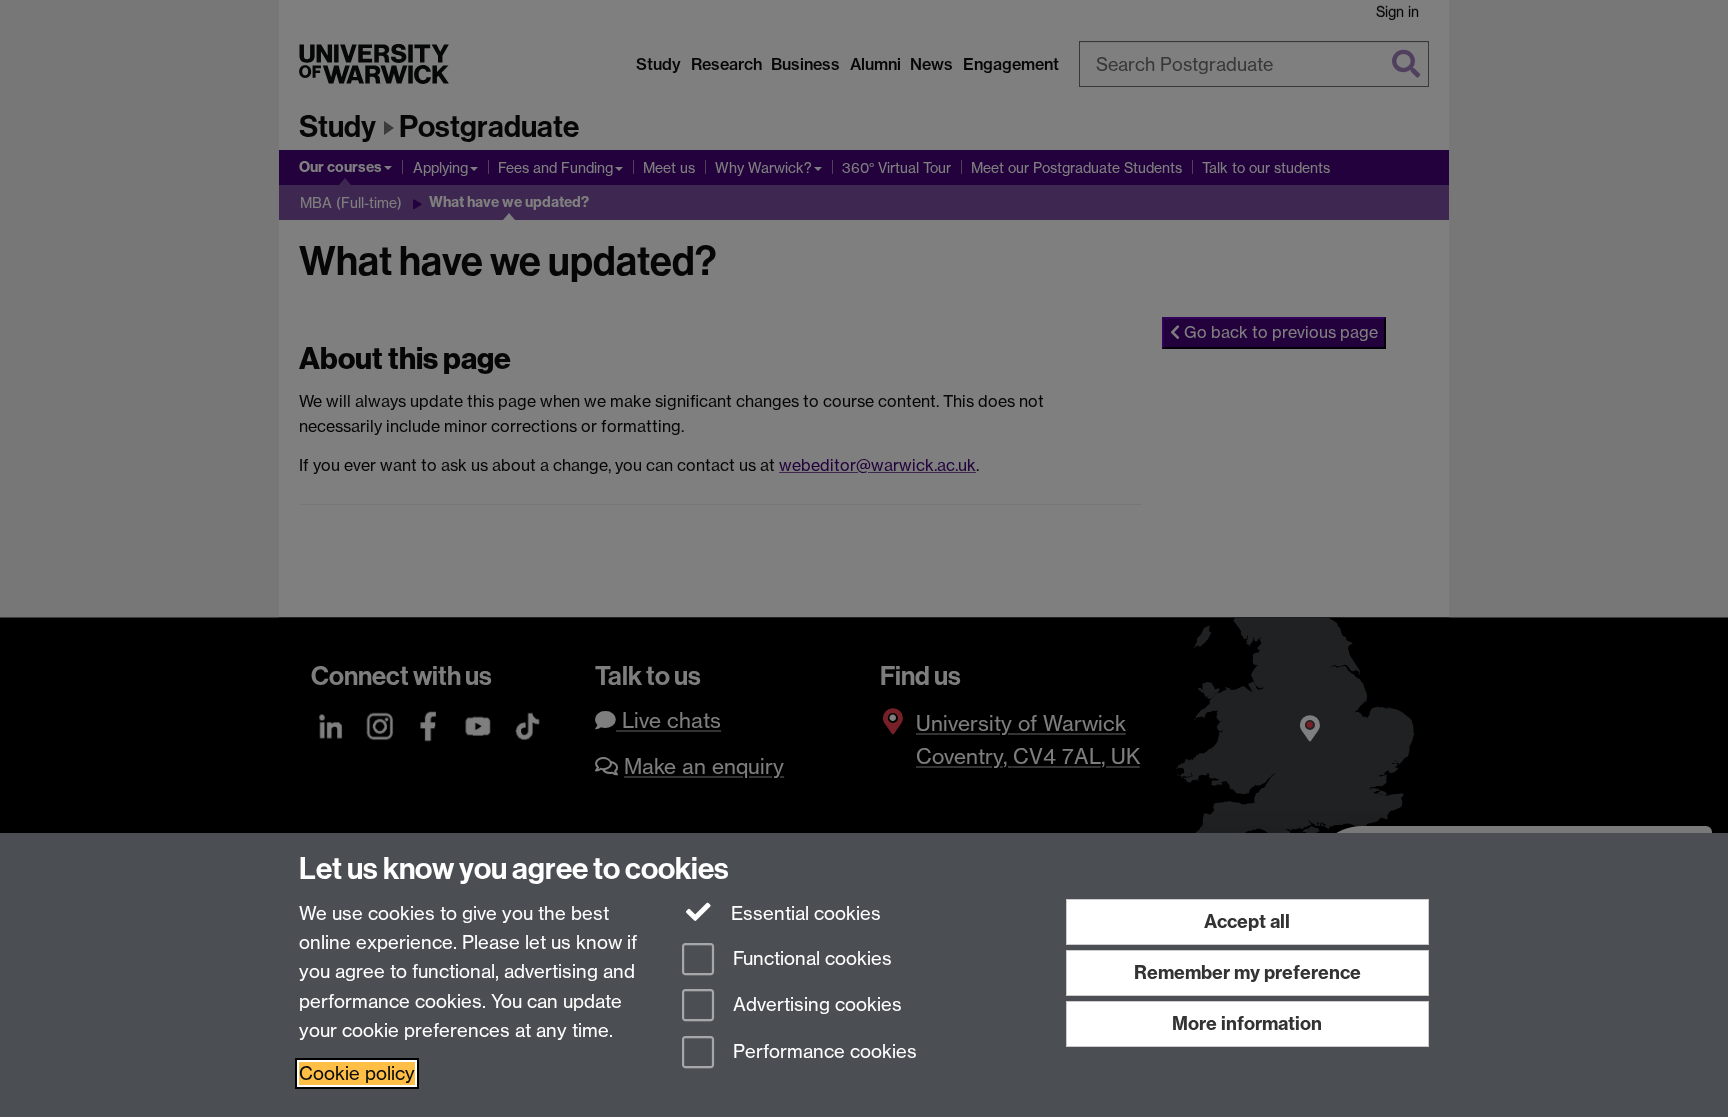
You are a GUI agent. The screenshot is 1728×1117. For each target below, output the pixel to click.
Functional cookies (810, 958)
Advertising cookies (815, 1005)
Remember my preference (1247, 972)
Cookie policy (357, 1073)
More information (1247, 1023)
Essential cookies (803, 913)
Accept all (1247, 921)
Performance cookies (822, 1052)
